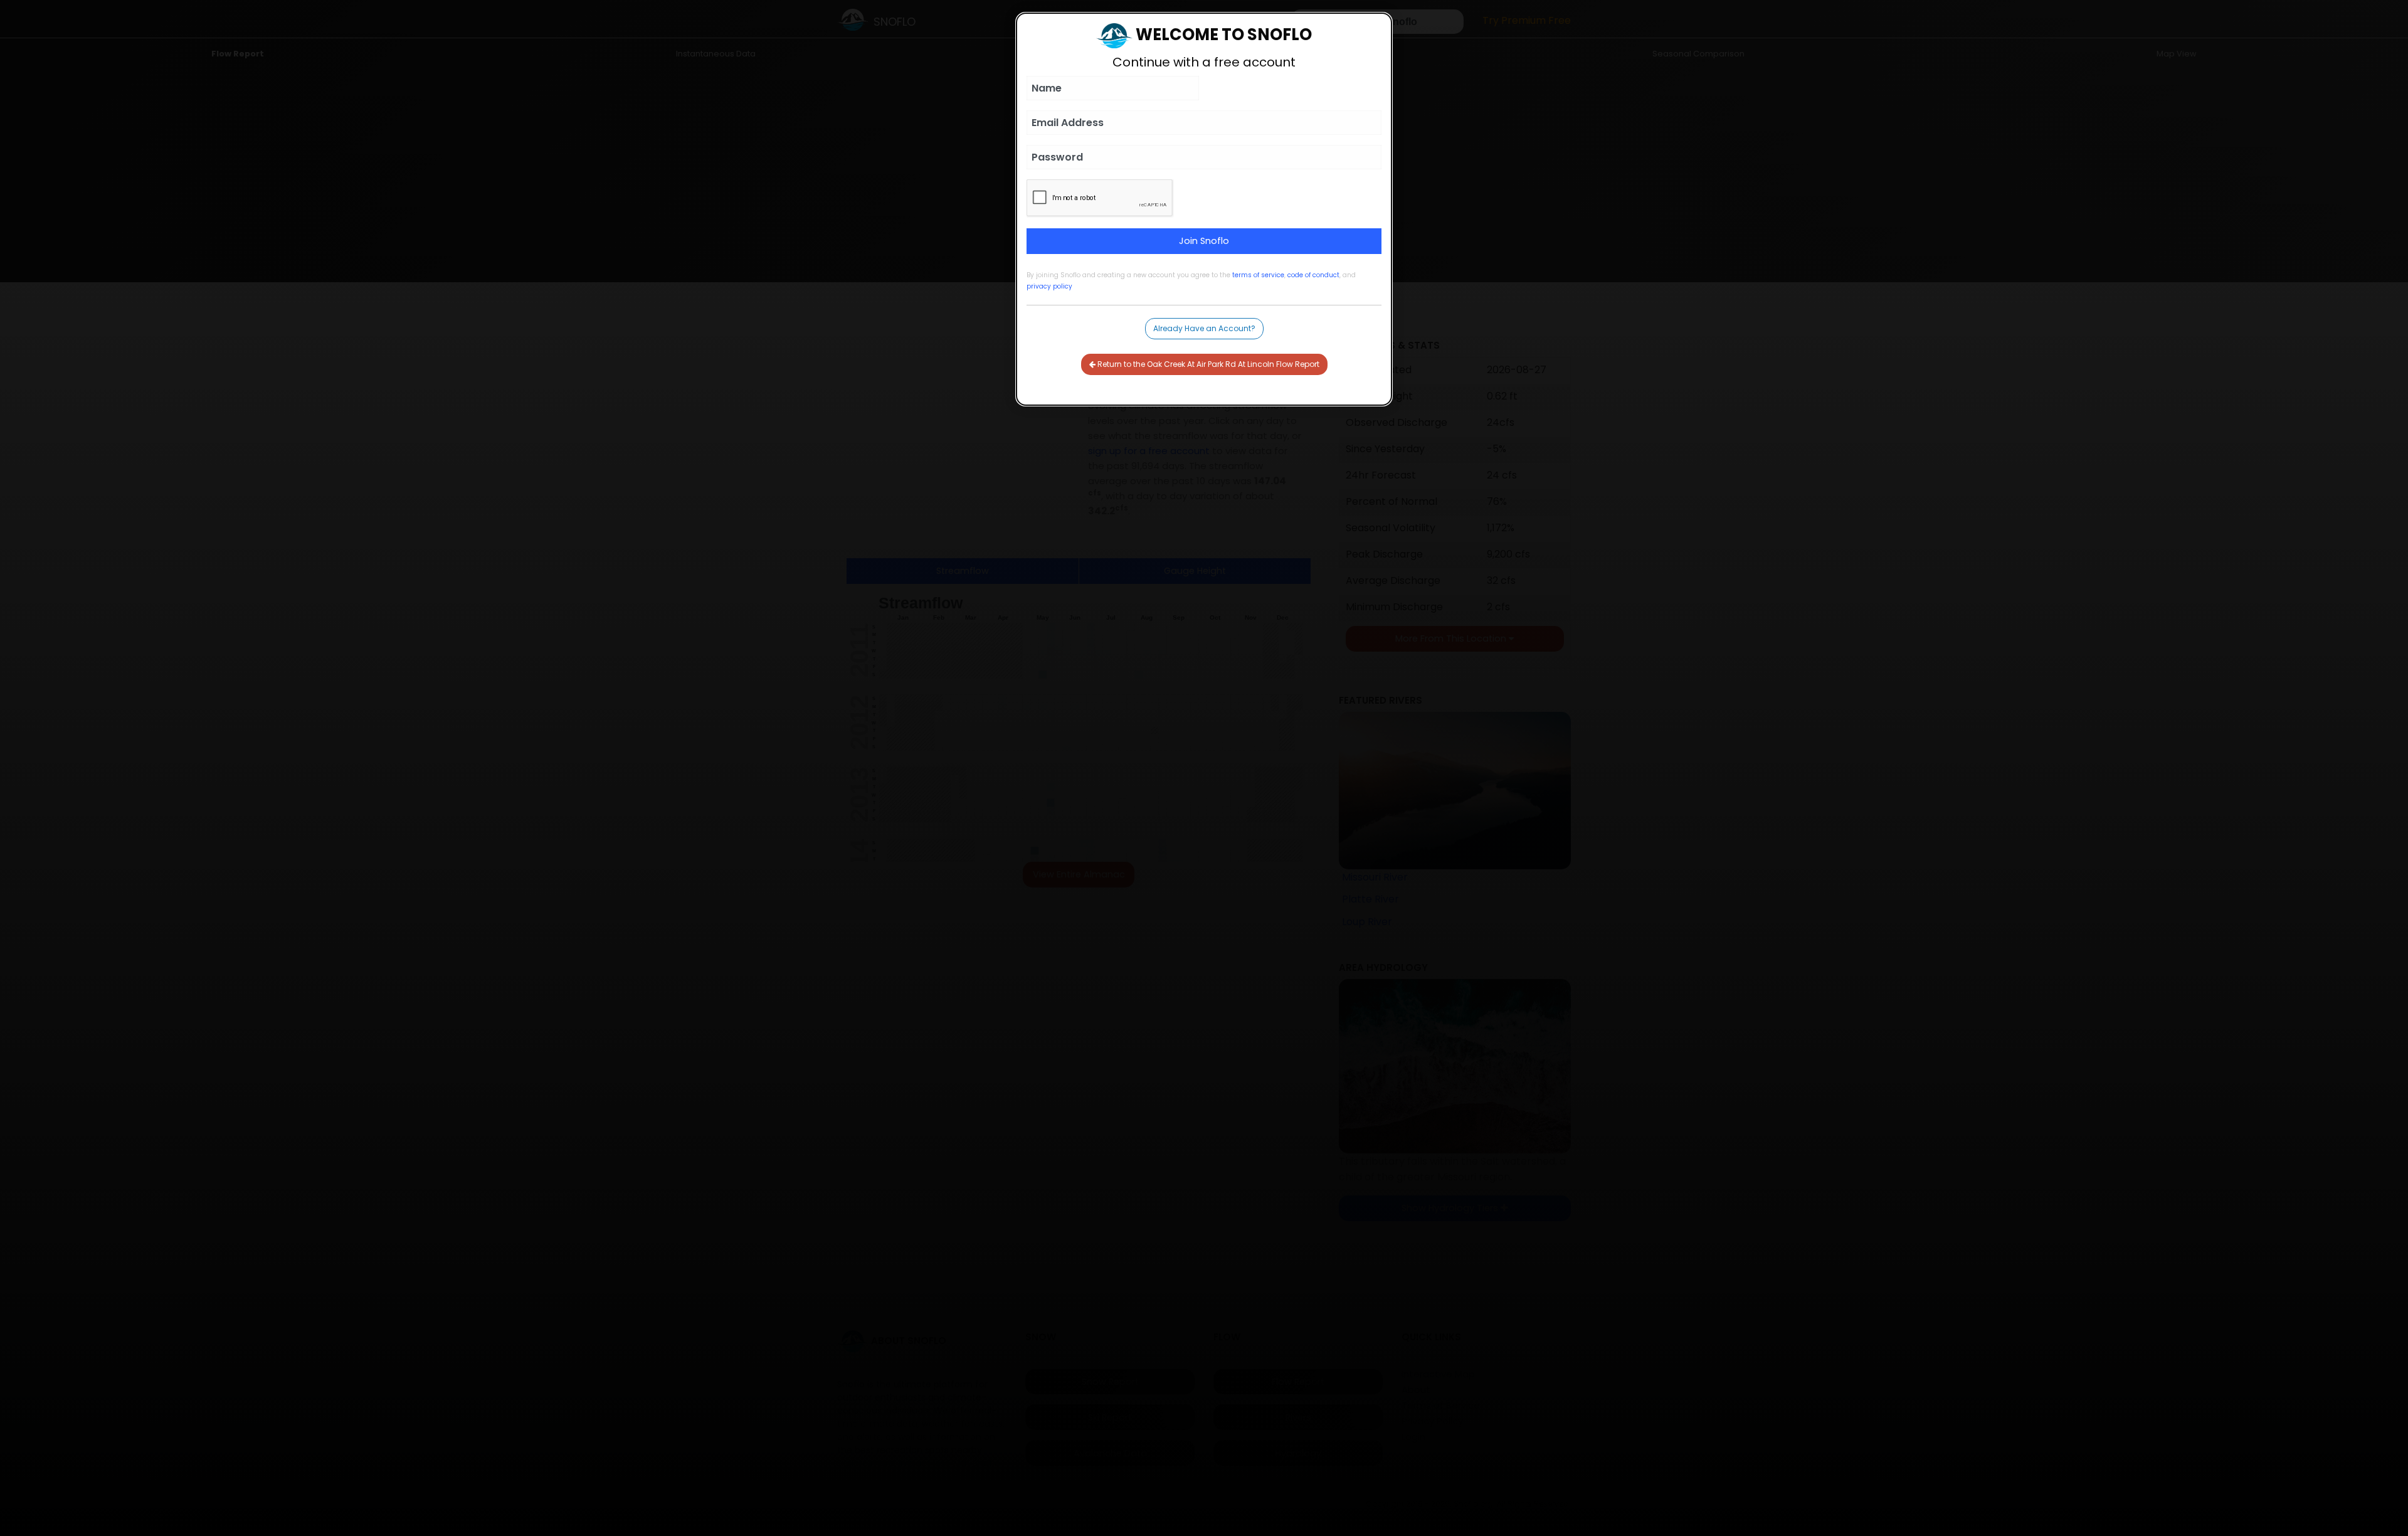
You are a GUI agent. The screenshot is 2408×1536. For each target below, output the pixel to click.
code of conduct (1313, 275)
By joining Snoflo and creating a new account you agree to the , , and (1191, 281)
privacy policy (1049, 286)
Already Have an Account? (1204, 328)
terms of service (1258, 275)
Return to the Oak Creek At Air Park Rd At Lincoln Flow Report (1207, 364)
